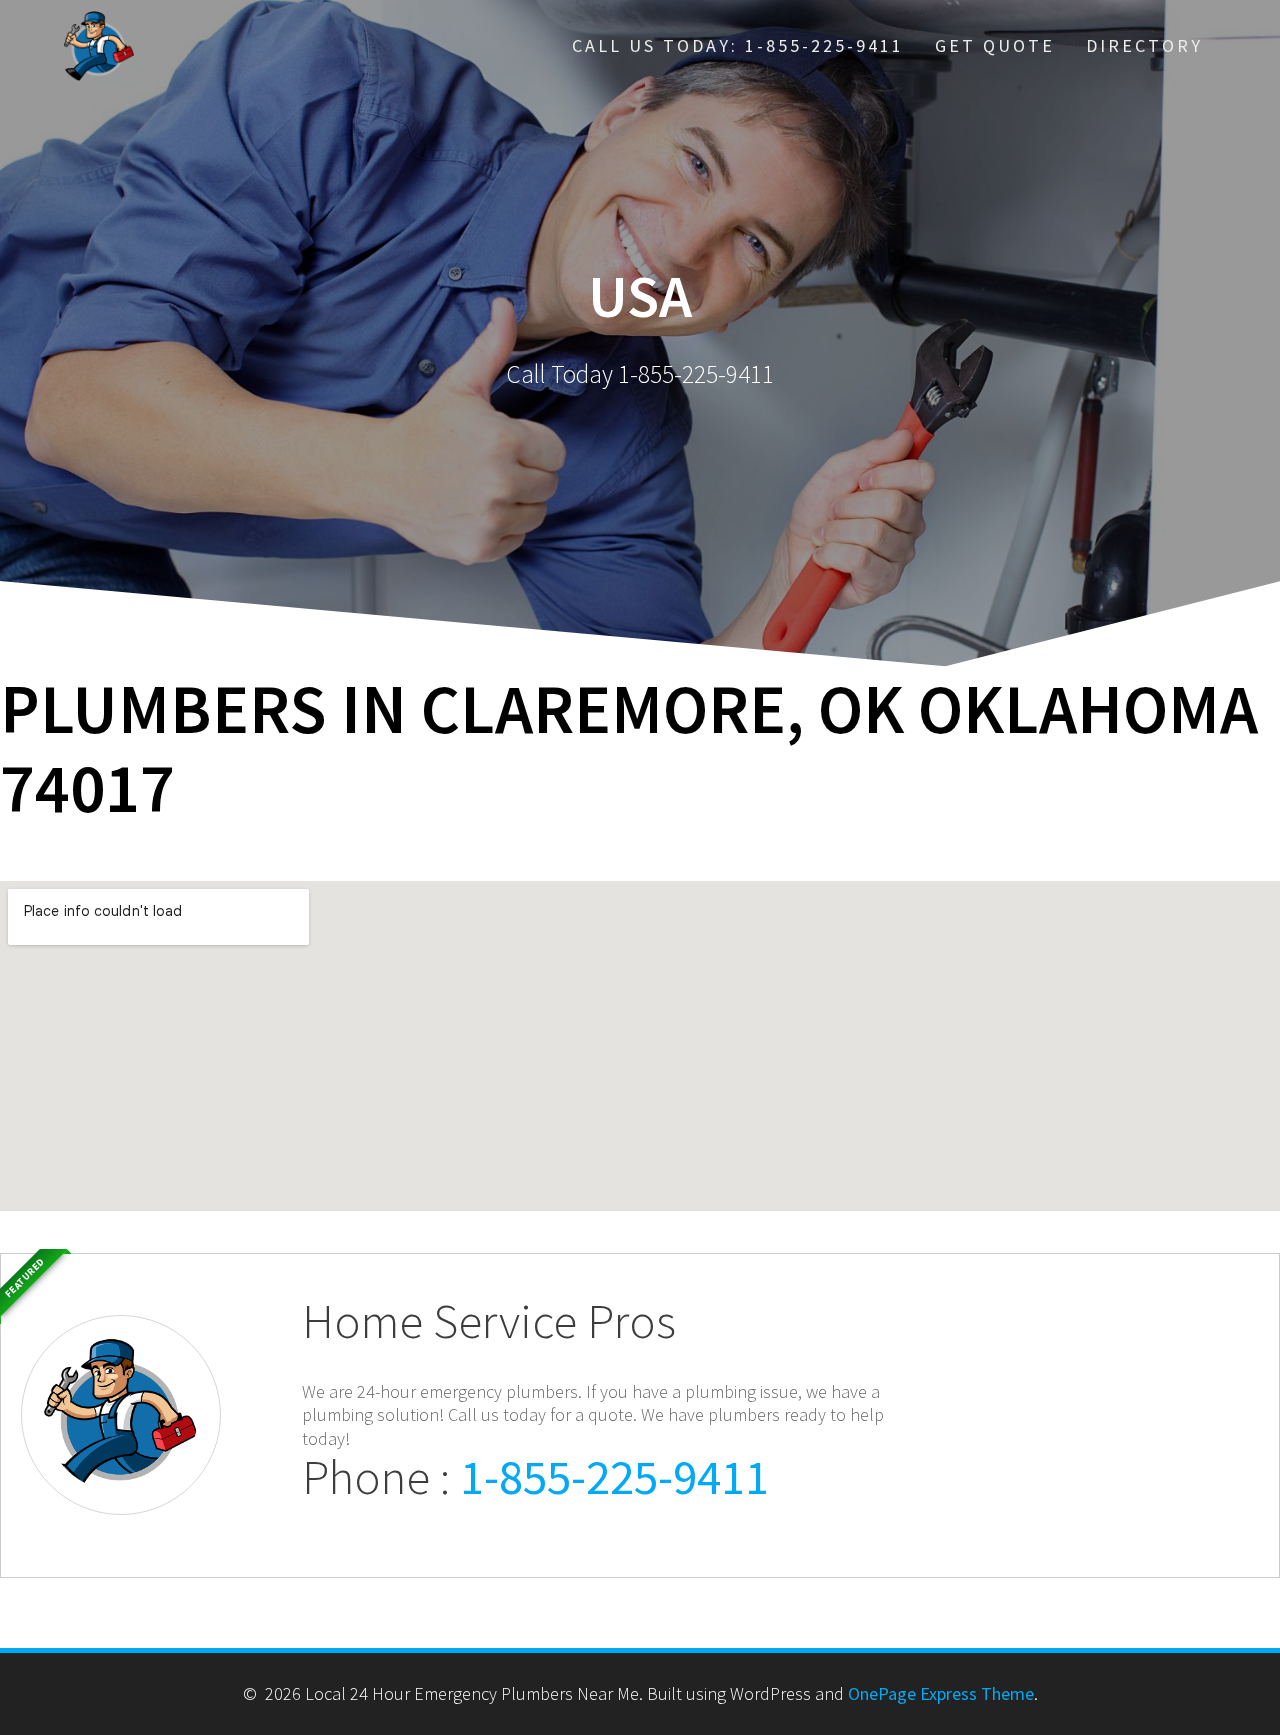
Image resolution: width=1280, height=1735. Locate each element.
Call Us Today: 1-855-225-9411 (738, 45)
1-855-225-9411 (614, 1476)
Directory (1144, 45)
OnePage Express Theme (941, 1693)
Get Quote (995, 45)
